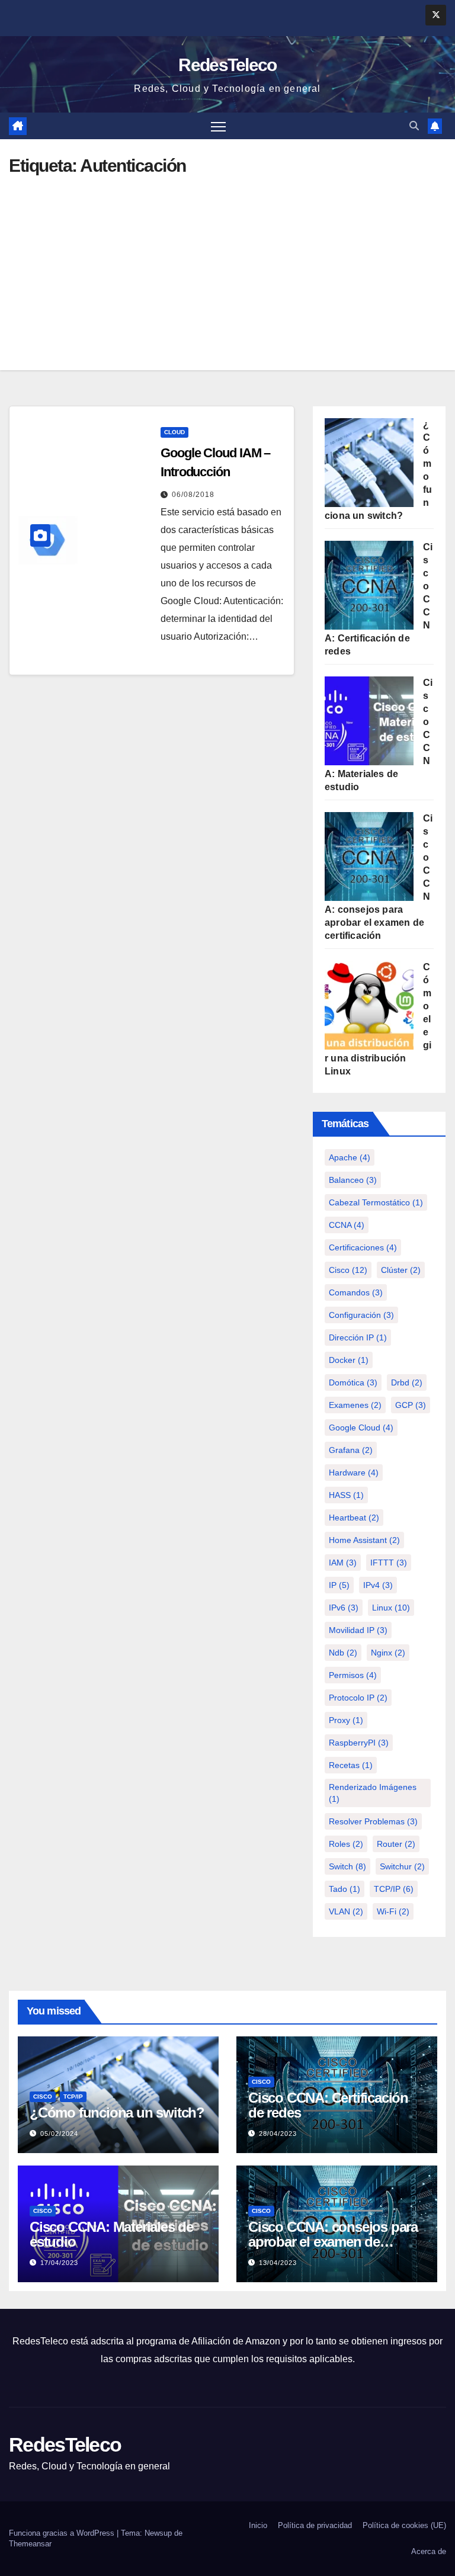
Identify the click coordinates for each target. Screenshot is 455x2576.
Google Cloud (361, 1427)
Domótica (353, 1382)
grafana (351, 1450)
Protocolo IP (358, 1698)
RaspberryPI (359, 1743)
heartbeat (354, 1518)
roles (346, 1844)
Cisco (348, 1270)
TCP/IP (394, 1889)
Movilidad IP (358, 1630)
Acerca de (429, 2551)
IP (339, 1585)
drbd (407, 1382)
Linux (391, 1608)
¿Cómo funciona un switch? (117, 2113)
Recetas (351, 1765)
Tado (345, 1889)
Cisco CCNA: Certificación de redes (328, 2105)
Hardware (354, 1473)
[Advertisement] (227, 264)
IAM (343, 1563)
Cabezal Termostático (376, 1202)
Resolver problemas (373, 1821)
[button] (414, 126)
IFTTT (389, 1563)
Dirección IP (358, 1337)
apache (350, 1157)
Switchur (402, 1866)
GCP (411, 1405)
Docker (349, 1360)
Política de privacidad (315, 2525)
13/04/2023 (278, 2263)
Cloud (174, 432)
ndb (343, 1653)
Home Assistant (364, 1540)
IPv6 (344, 1608)
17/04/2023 (59, 2263)
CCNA (347, 1225)
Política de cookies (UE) (404, 2525)
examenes (355, 1405)
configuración (361, 1315)
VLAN (346, 1911)
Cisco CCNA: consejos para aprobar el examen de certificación (333, 2242)
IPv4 (378, 1585)
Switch (347, 1866)
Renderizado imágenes (373, 1793)
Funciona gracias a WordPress (63, 2533)
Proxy (346, 1720)
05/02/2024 (59, 2134)
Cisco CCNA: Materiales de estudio (111, 2234)
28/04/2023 (278, 2134)
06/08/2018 (193, 495)
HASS (346, 1495)
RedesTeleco (227, 65)
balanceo (353, 1180)
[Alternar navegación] (218, 126)
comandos (356, 1292)
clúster (401, 1270)
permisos (353, 1675)
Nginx (388, 1653)
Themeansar (30, 2544)
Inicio (258, 2525)
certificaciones (363, 1247)
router (396, 1844)
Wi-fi (393, 1911)
